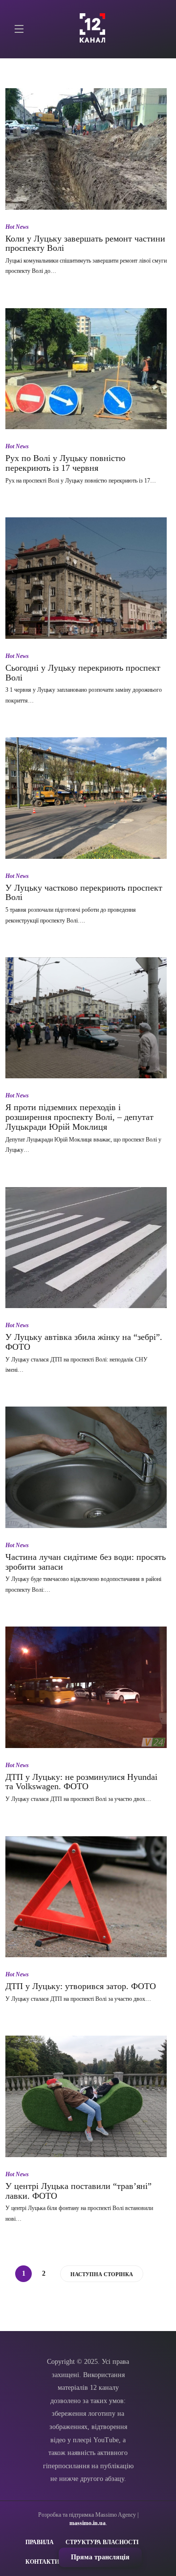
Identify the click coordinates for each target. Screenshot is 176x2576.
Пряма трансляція (100, 2557)
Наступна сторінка (102, 2274)
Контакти (42, 2562)
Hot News (17, 227)
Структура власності (102, 2542)
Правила (40, 2542)
